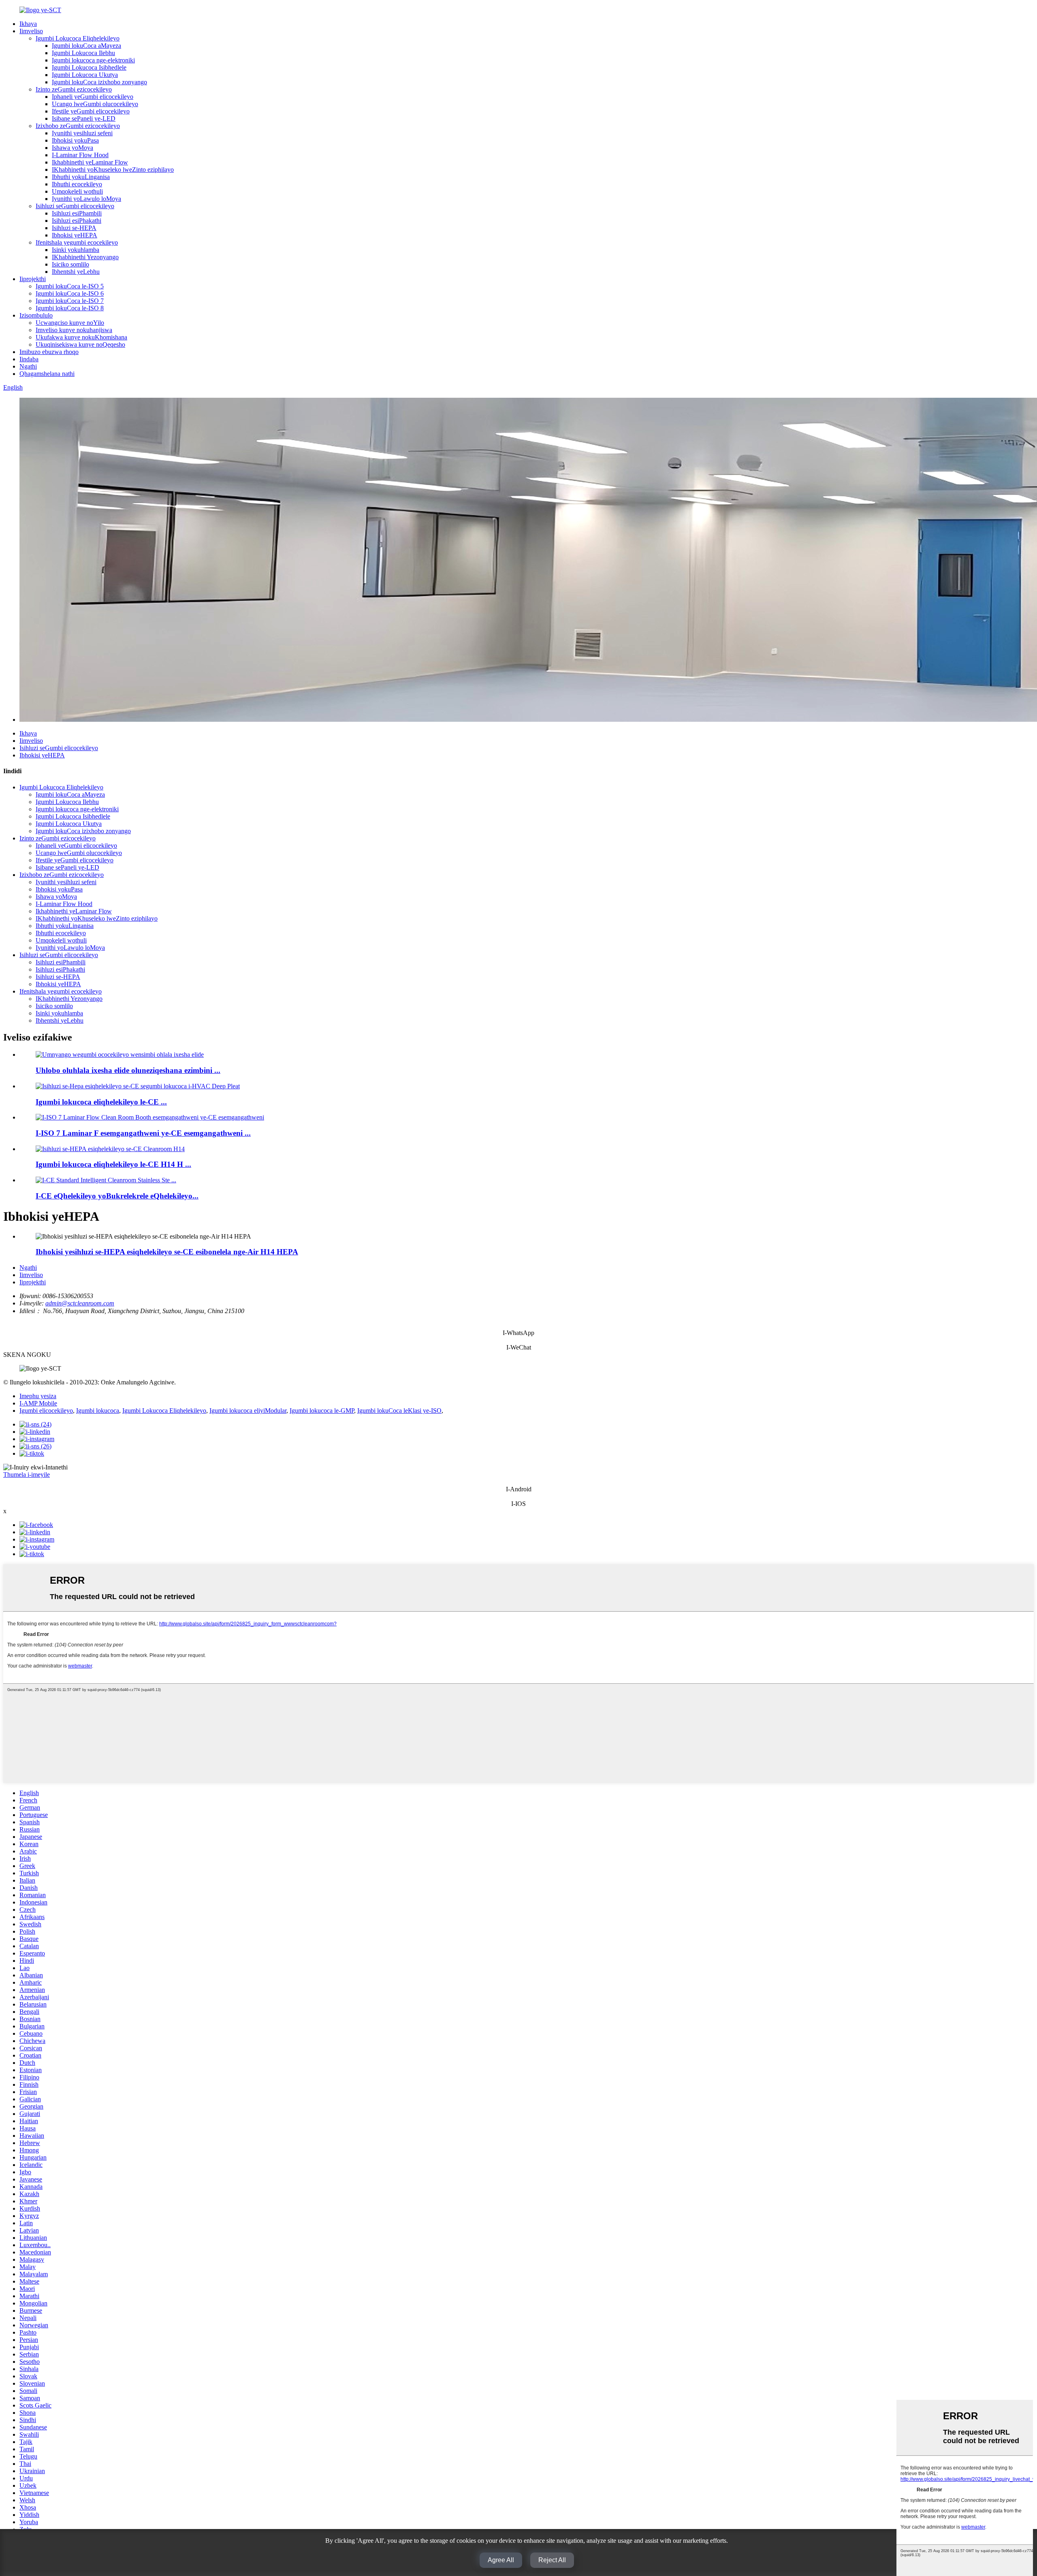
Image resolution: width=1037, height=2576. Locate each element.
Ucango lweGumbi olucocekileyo (95, 104)
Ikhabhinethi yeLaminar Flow (90, 162)
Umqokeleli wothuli (77, 191)
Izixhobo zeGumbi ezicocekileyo (78, 126)
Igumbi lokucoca (98, 1411)
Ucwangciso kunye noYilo (70, 323)
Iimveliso (31, 31)
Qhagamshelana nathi (47, 374)
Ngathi (28, 366)
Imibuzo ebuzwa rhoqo (49, 352)
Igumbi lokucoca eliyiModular (248, 1411)
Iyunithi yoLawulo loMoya (86, 199)
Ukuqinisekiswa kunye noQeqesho (80, 344)
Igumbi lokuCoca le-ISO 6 (70, 293)
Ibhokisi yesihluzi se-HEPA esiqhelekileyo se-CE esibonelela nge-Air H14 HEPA (167, 1252)
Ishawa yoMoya (73, 148)
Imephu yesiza (38, 1396)
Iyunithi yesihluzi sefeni (82, 133)
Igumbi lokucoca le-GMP (322, 1411)
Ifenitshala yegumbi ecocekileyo (77, 242)
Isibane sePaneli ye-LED (84, 118)
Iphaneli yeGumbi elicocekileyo (93, 97)
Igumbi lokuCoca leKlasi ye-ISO (399, 1411)
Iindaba (29, 359)
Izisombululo (36, 315)
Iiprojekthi (33, 279)
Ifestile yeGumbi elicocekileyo (91, 111)
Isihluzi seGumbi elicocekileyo (75, 206)
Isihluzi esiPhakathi (77, 221)
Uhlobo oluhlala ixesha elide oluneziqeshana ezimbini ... (128, 1070)
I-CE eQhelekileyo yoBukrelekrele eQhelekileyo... (117, 1196)
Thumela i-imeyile (27, 1475)
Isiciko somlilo (70, 264)
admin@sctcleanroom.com (80, 1303)
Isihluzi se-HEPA (74, 228)
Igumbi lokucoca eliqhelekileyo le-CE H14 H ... (113, 1164)
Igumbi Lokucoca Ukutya (85, 75)
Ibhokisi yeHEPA (75, 235)
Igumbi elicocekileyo (46, 1411)
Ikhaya (28, 24)
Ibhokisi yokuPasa (75, 140)
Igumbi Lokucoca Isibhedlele (89, 67)
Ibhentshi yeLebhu (76, 272)
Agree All (501, 2560)
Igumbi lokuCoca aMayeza (86, 46)
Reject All (552, 2560)
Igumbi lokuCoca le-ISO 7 (70, 301)
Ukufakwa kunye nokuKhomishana (81, 337)
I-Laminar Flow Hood (80, 155)
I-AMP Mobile (38, 1403)
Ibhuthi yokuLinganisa (81, 177)
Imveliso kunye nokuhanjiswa (74, 330)
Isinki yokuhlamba (76, 250)
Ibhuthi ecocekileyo (77, 184)
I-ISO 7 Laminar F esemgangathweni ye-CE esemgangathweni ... (143, 1133)
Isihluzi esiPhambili (77, 213)
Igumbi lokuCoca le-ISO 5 (70, 286)
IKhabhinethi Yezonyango (85, 257)
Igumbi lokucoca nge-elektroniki (93, 60)
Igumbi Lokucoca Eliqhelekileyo (78, 38)
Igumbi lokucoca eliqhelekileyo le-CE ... (101, 1102)
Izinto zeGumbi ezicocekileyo (74, 89)
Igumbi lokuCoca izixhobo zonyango (99, 82)
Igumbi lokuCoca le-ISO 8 (70, 308)
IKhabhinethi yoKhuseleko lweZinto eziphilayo (113, 170)
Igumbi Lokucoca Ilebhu (83, 53)
